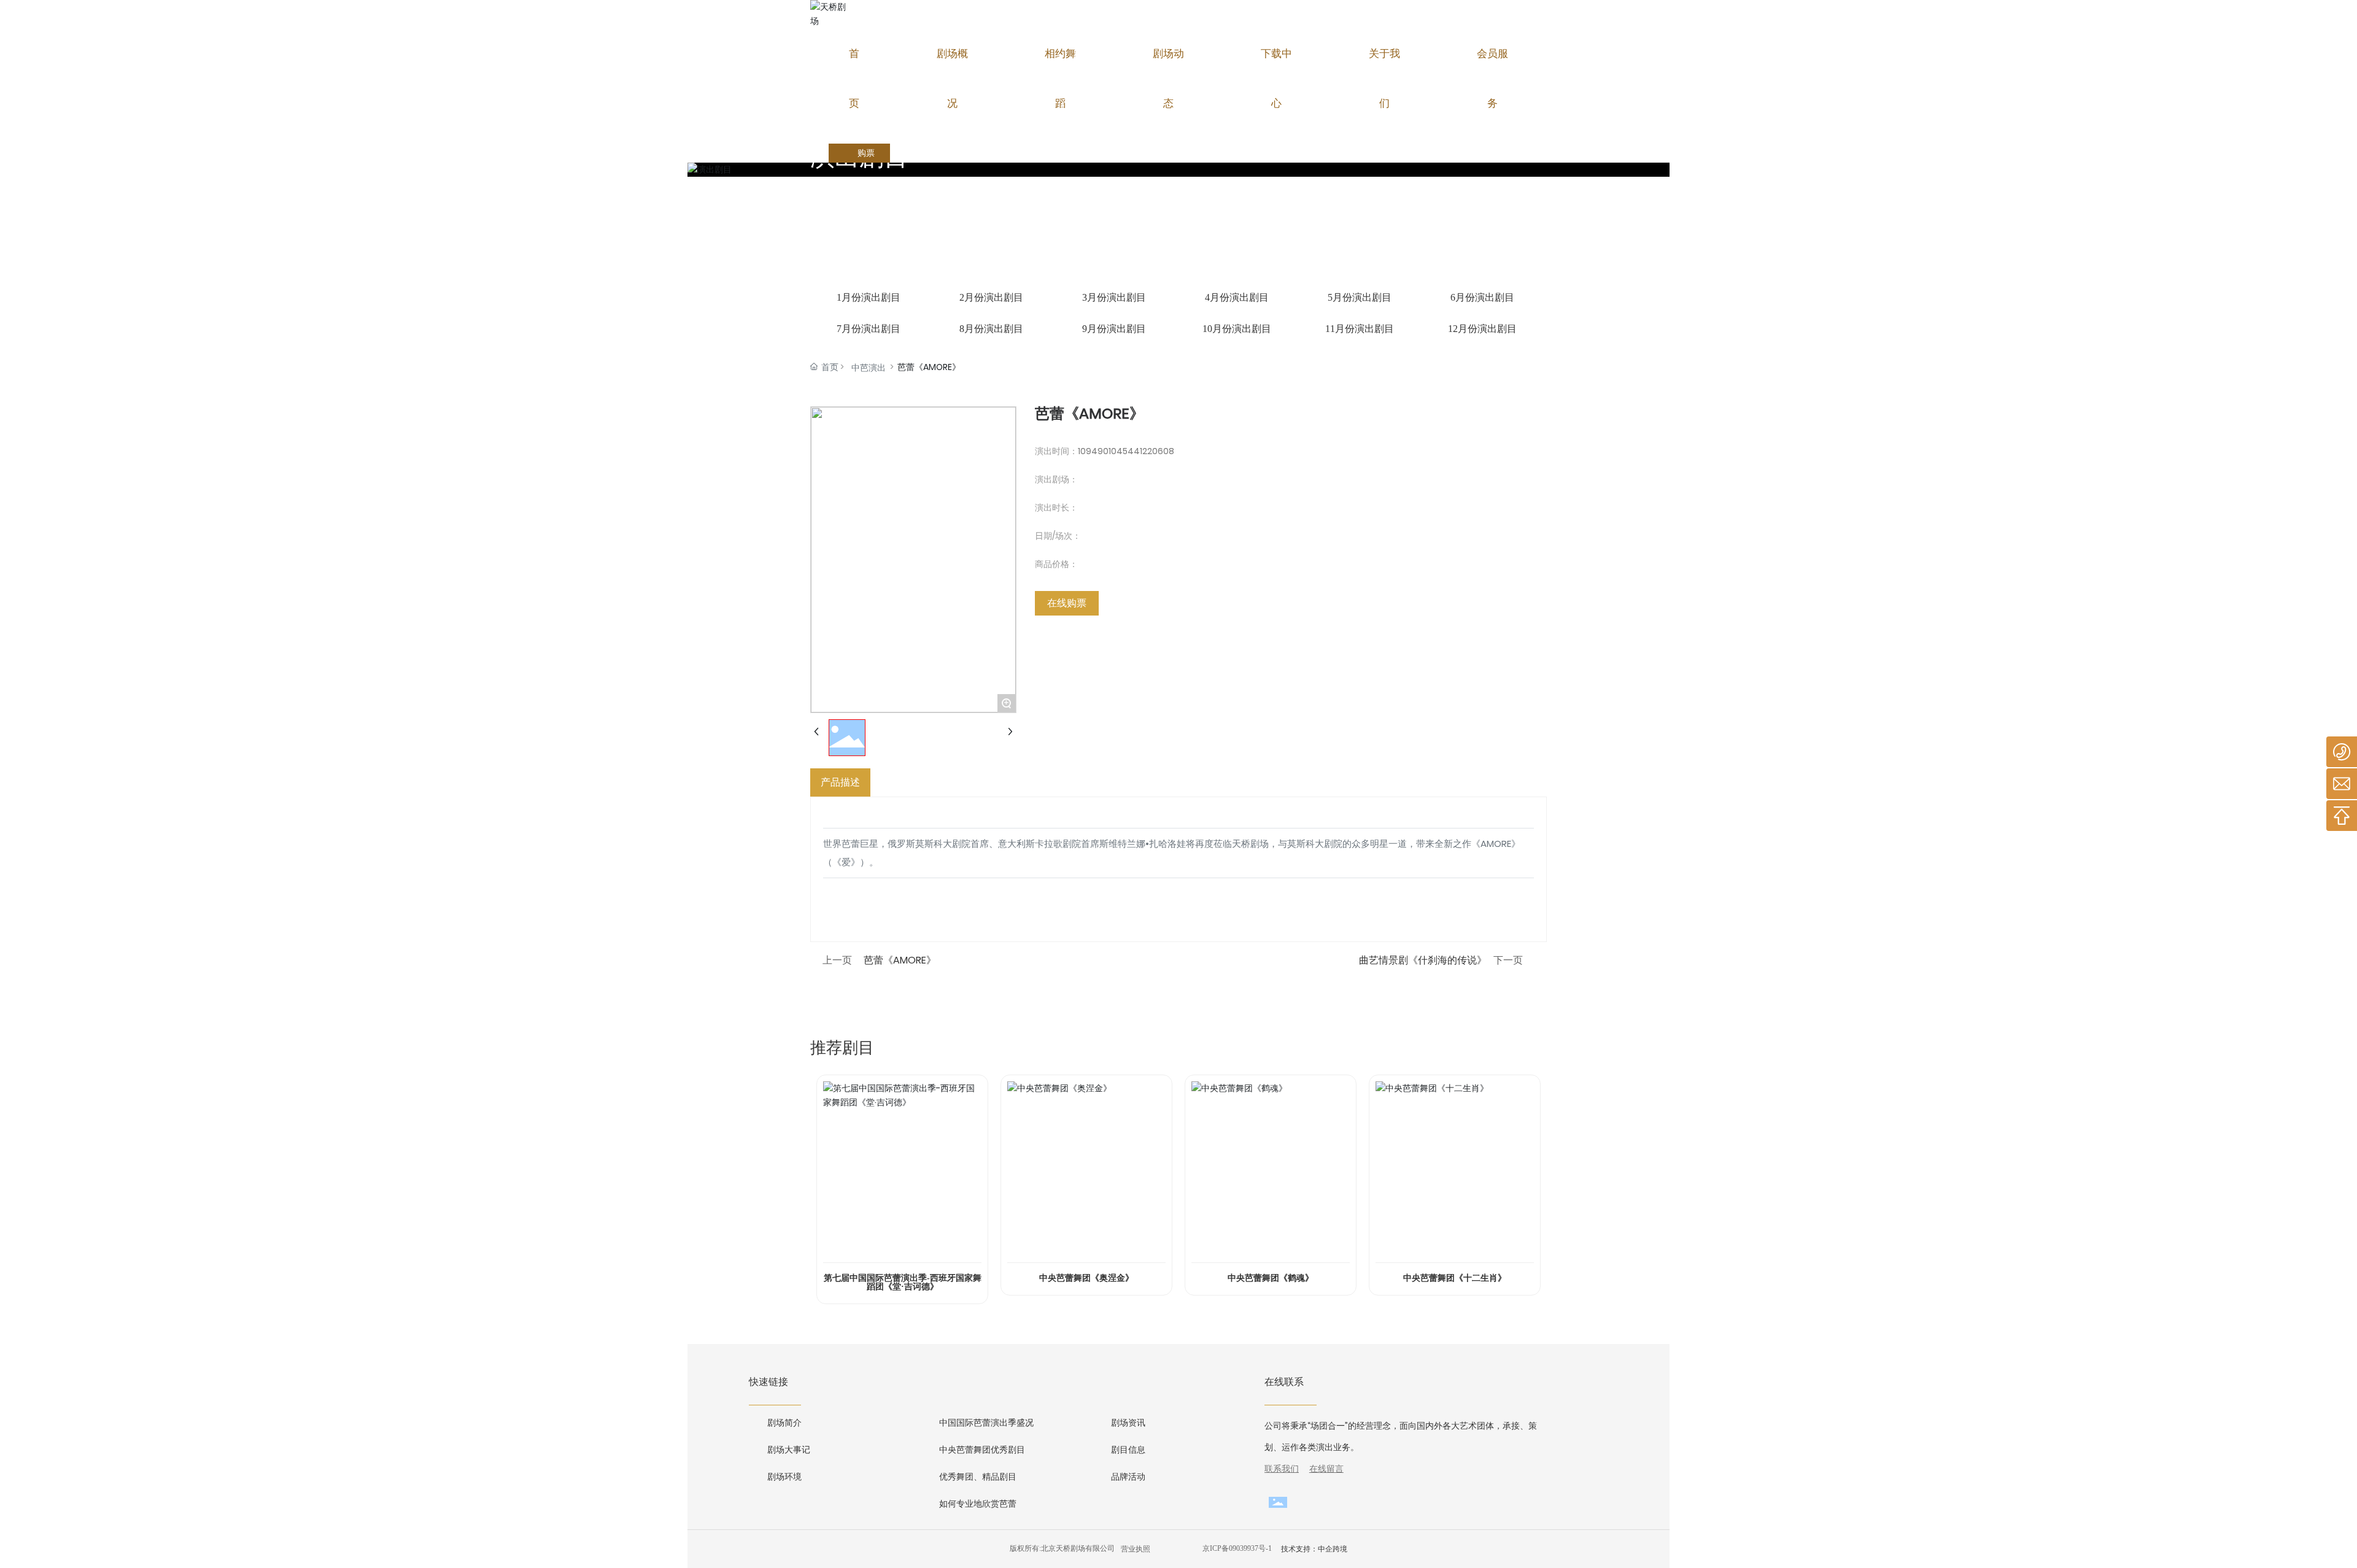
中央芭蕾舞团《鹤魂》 (1271, 1278)
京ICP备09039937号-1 (1237, 1548)
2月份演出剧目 (991, 297)
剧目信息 (1128, 1450)
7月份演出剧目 (869, 329)
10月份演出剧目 (1237, 329)
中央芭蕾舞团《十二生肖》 (1455, 1278)
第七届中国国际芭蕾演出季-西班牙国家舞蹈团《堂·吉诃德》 (903, 1282)
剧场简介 (784, 1423)
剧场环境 (784, 1477)
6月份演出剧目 (1482, 297)
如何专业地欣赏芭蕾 (978, 1504)
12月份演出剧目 (1482, 329)
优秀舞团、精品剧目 (978, 1477)
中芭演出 (869, 368)
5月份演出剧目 (1360, 297)
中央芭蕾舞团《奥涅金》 (1086, 1278)
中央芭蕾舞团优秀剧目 (982, 1450)
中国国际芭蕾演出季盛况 (986, 1423)
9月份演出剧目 (1114, 329)
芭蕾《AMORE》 (900, 960)
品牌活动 (1128, 1477)
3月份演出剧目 (1114, 297)
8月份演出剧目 (991, 329)
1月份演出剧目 (869, 297)
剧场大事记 (789, 1450)
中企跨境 (1333, 1549)
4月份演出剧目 (1237, 297)
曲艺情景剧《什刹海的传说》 (1423, 960)
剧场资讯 (1128, 1423)
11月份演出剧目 (1360, 329)
